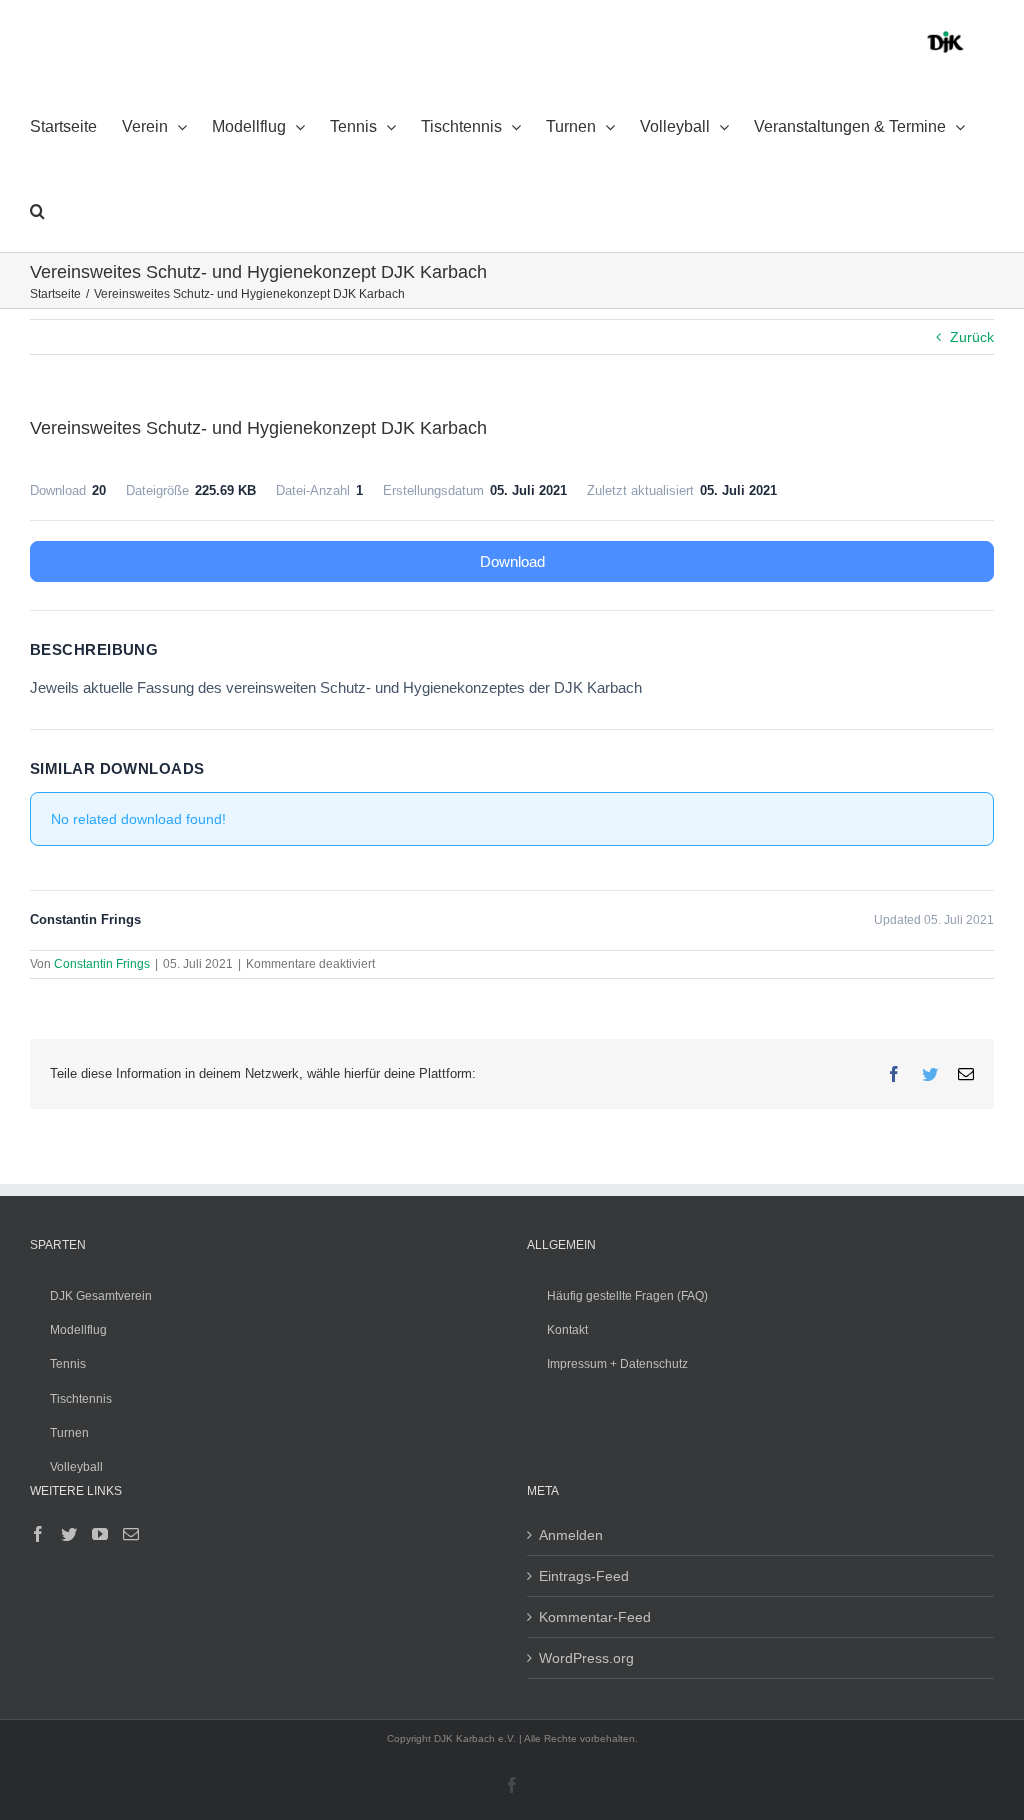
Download (512, 561)
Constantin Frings (102, 964)
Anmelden (571, 1535)
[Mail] (131, 1534)
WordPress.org (586, 1658)
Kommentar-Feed (595, 1617)
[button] (37, 210)
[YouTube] (100, 1534)
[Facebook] (38, 1534)
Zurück (972, 337)
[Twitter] (69, 1534)
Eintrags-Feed (584, 1576)
